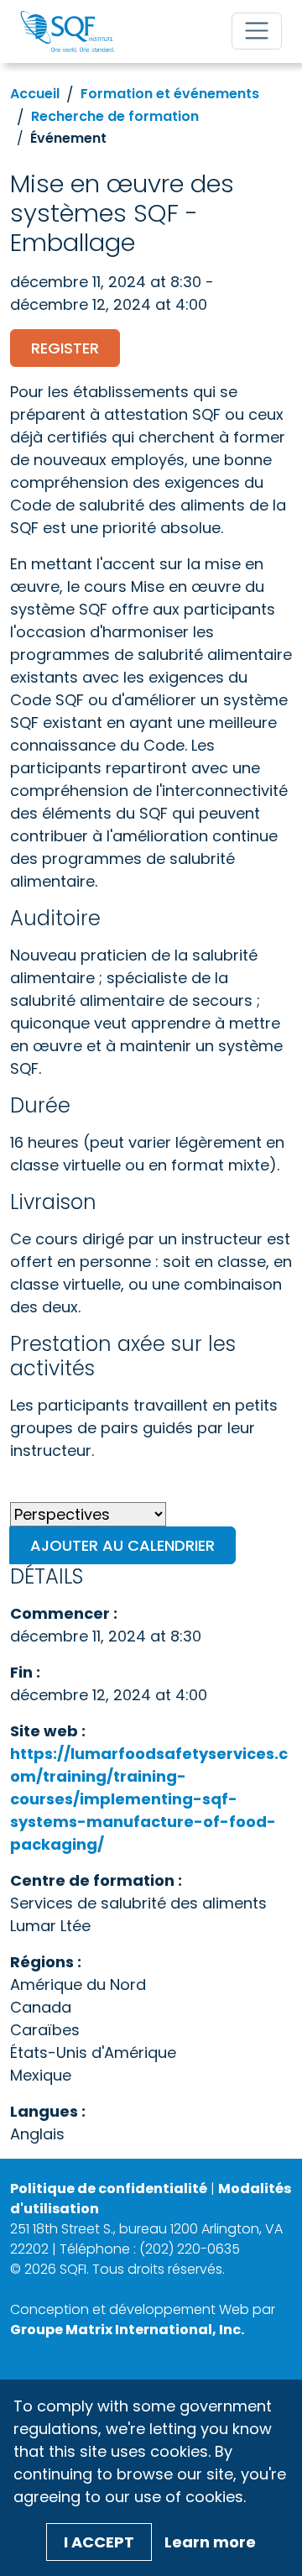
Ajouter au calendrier (122, 1545)
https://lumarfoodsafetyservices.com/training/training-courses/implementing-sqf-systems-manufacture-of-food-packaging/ (149, 1799)
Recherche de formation (115, 116)
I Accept (99, 2542)
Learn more (210, 2542)
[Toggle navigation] (257, 31)
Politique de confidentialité (109, 2189)
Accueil (35, 94)
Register (65, 348)
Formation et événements (170, 94)
